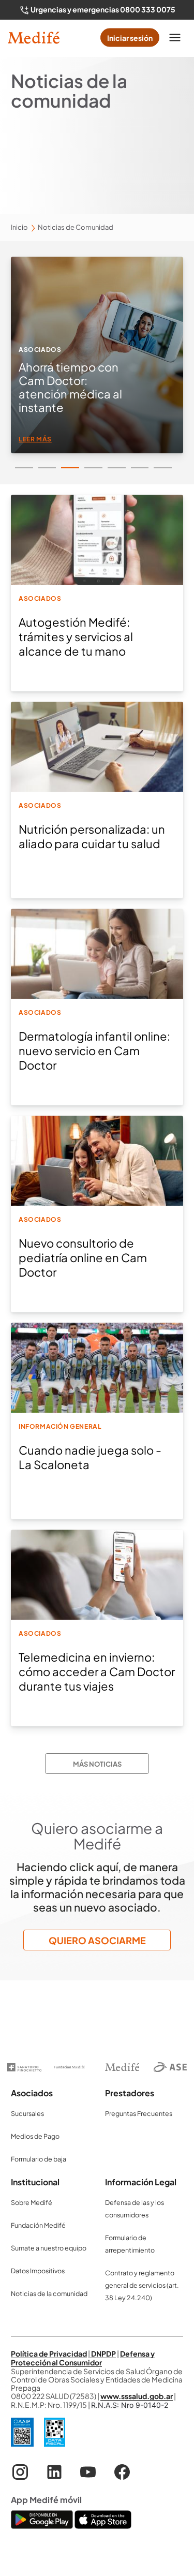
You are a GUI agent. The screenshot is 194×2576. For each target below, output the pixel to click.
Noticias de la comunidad (49, 2293)
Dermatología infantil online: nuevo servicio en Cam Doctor (94, 1050)
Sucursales (27, 2113)
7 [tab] (163, 468)
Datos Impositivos (38, 2271)
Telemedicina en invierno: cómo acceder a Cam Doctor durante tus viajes (97, 1671)
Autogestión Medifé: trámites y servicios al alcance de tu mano (76, 636)
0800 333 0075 (148, 9)
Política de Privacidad (49, 2353)
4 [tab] (93, 468)
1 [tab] (24, 468)
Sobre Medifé (32, 2202)
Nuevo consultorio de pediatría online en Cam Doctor (83, 1257)
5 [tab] (117, 468)
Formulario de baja (39, 2159)
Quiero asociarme (97, 1940)
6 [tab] (140, 468)
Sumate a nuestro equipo (49, 2248)
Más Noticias (97, 1764)
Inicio (19, 227)
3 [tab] (70, 468)
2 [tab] (47, 468)
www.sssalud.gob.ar (137, 2396)
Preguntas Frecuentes (139, 2113)
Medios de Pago (35, 2136)
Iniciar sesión (130, 38)
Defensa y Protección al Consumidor (83, 2358)
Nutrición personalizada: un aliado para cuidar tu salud (92, 836)
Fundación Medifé (38, 2225)
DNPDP (103, 2353)
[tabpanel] (97, 355)
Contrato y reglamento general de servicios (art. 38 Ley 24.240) (142, 2285)
